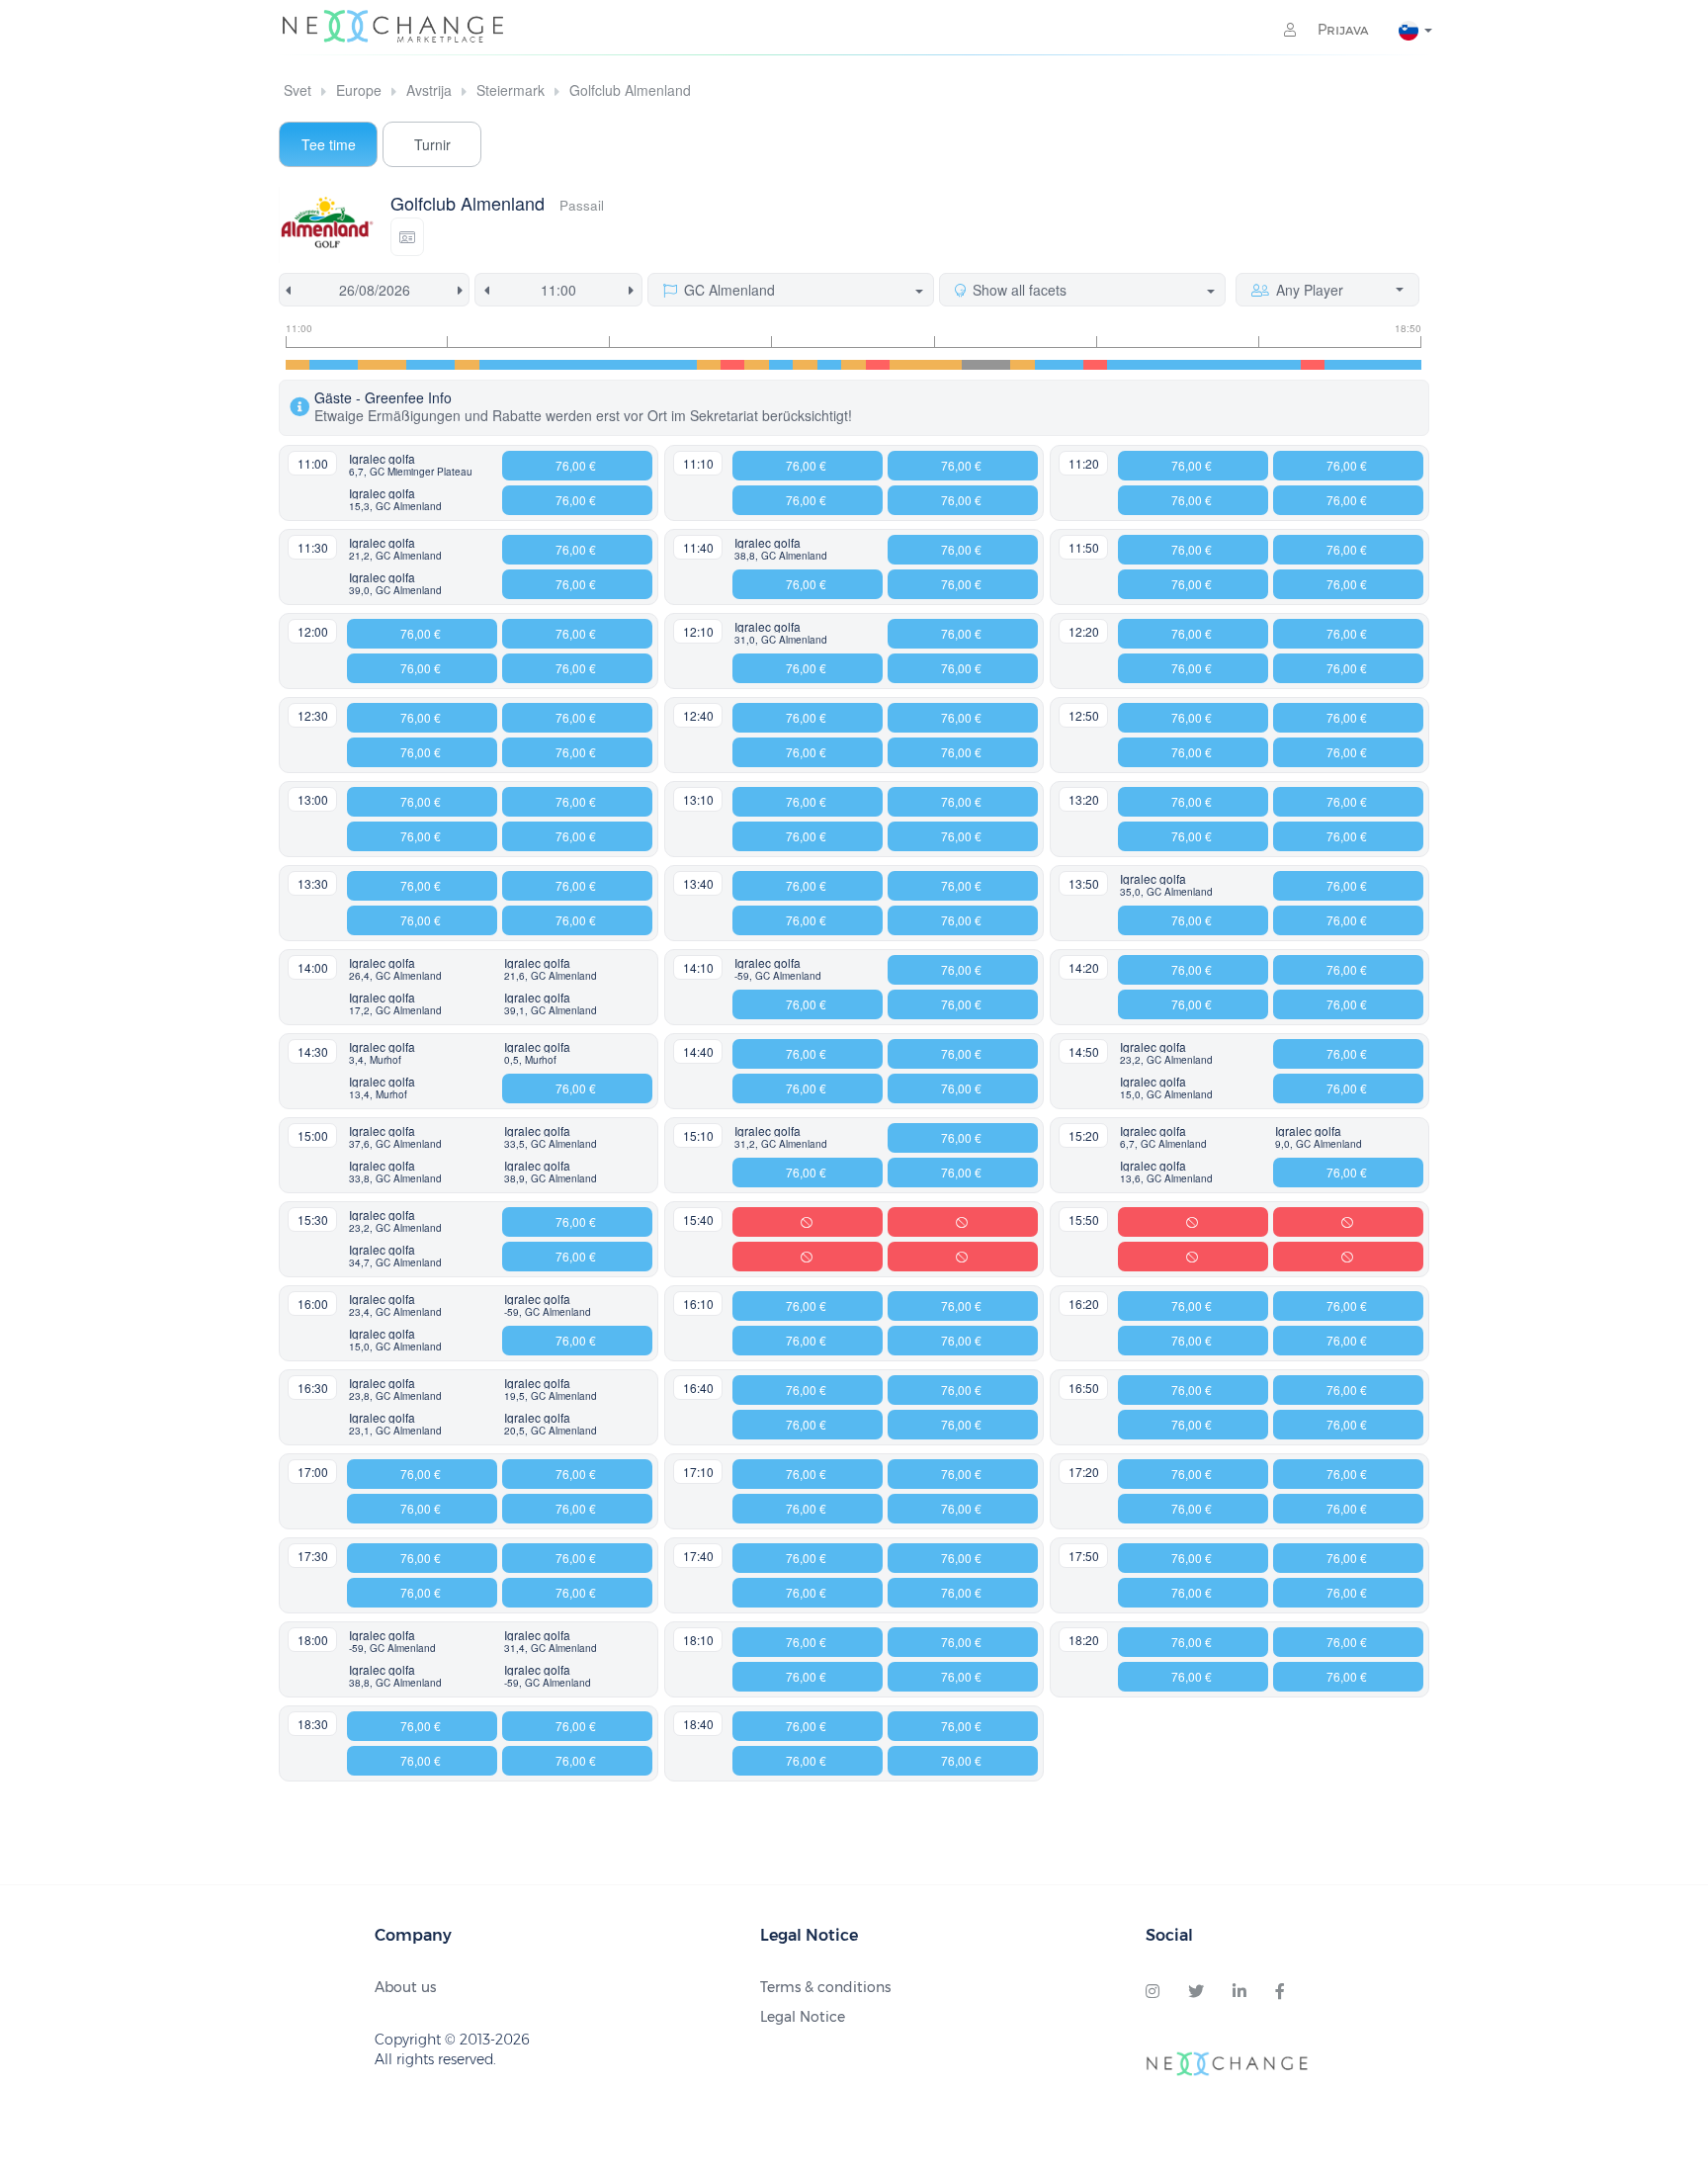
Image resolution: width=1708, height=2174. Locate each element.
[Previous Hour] (483, 290)
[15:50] (998, 365)
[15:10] (901, 365)
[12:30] (515, 365)
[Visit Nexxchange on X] (1196, 1992)
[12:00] (443, 365)
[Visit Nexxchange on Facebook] (1280, 1992)
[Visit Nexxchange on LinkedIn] (1239, 1992)
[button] (407, 237)
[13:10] (612, 365)
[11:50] (418, 365)
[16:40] (1119, 365)
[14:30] (805, 365)
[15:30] (950, 365)
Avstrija (429, 90)
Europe (359, 90)
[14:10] (756, 365)
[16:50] (1144, 365)
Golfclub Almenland (630, 90)
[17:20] (1216, 365)
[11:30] (370, 365)
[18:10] (1336, 365)
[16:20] (1070, 365)
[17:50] (1288, 365)
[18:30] (1385, 365)
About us (405, 1987)
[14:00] (732, 365)
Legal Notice (803, 2017)
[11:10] (321, 365)
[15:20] (926, 365)
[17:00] (1167, 365)
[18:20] (1361, 365)
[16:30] (1095, 365)
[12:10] (467, 365)
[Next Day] (464, 290)
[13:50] (709, 365)
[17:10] (1191, 365)
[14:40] (829, 365)
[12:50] (563, 365)
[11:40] (394, 365)
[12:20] (491, 365)
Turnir (432, 144)
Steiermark (511, 90)
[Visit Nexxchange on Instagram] (1153, 1992)
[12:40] (539, 365)
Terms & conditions (825, 1987)
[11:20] (346, 365)
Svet (298, 90)
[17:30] (1239, 365)
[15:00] (878, 365)
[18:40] (1409, 365)
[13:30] (660, 365)
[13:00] (587, 365)
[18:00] (1313, 365)
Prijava (1341, 30)
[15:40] (974, 365)
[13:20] (636, 365)
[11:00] (298, 365)
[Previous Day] (285, 290)
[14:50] (853, 365)
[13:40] (684, 365)
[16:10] (1047, 365)
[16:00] (1022, 365)
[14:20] (781, 365)
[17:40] (1264, 365)
